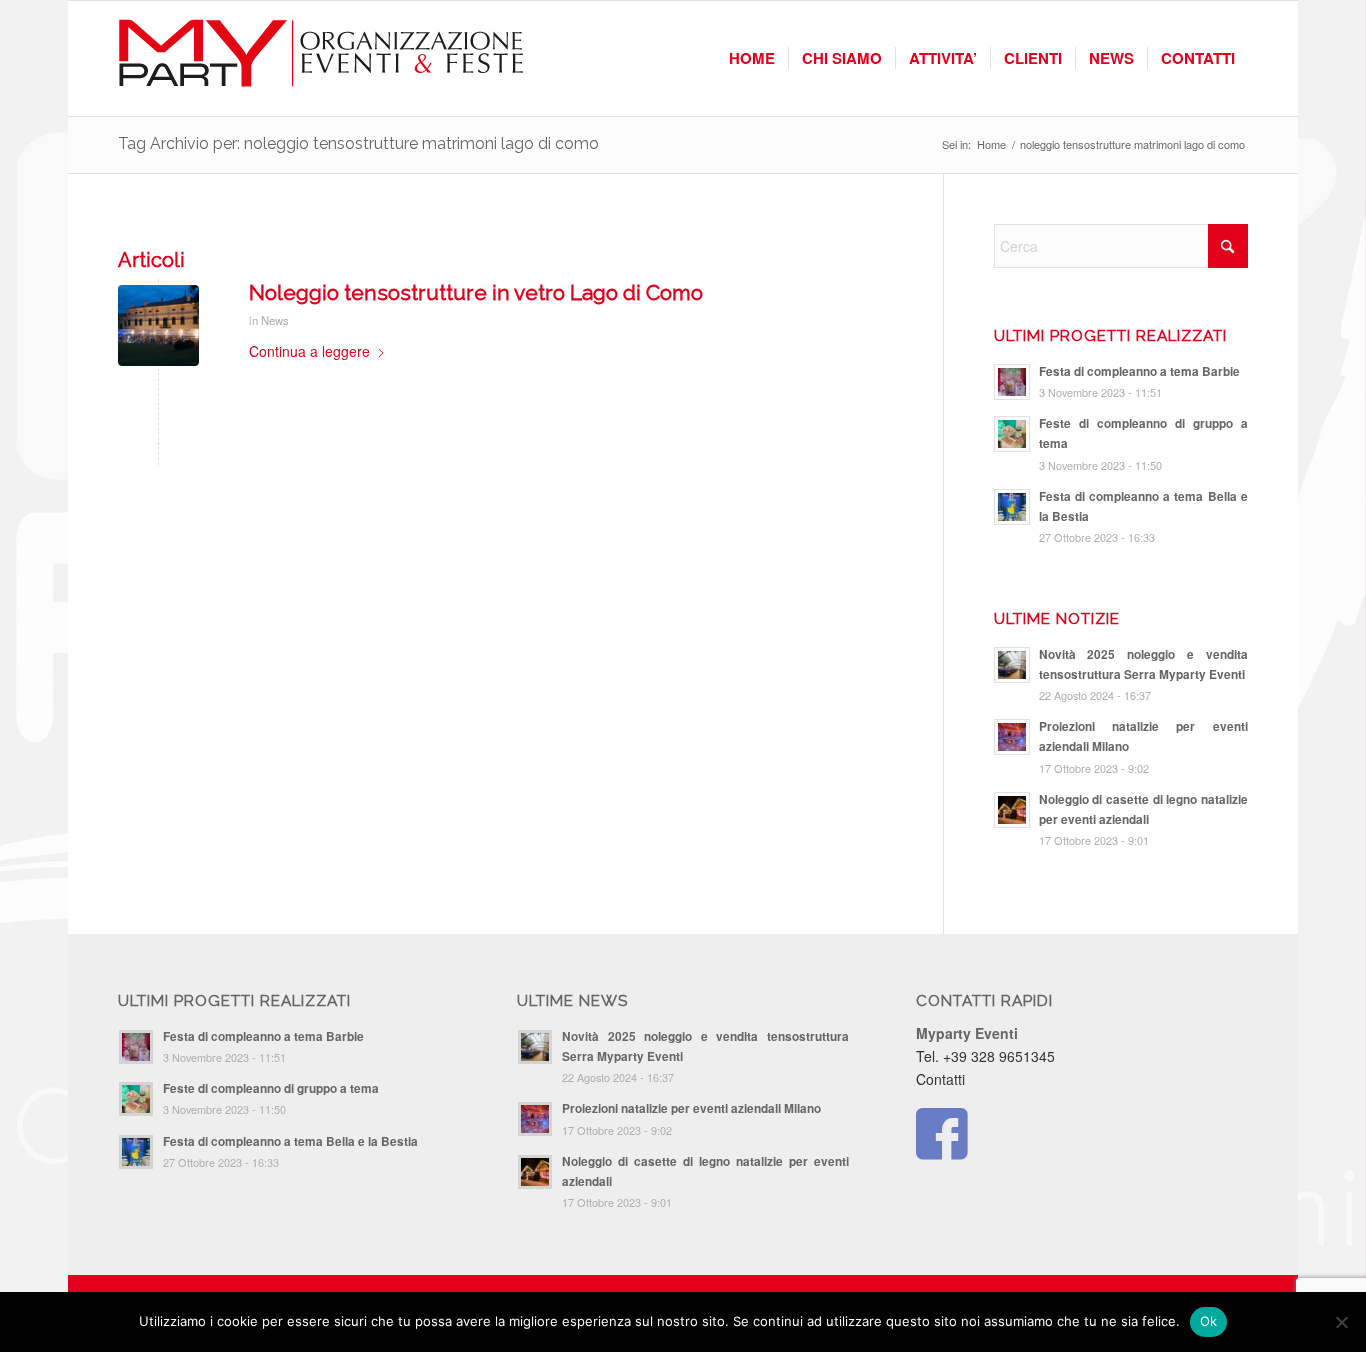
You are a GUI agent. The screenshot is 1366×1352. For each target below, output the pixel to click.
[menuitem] (752, 58)
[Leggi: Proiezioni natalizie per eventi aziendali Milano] (1012, 737)
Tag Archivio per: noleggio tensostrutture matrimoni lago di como (358, 143)
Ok (1209, 1321)
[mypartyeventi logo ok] (322, 58)
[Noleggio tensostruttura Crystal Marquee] (158, 325)
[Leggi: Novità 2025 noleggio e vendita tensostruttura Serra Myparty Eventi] (1012, 665)
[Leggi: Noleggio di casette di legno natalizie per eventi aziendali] (1012, 810)
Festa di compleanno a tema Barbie (1139, 371)
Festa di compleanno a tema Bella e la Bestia (290, 1141)
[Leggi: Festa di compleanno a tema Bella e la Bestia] (1012, 507)
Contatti (940, 1079)
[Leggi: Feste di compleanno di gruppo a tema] (1012, 434)
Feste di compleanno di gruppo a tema (271, 1088)
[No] (1341, 1322)
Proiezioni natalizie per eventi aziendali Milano (691, 1108)
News (275, 320)
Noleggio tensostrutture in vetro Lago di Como (476, 292)
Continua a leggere (309, 351)
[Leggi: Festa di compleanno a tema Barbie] (1012, 382)
